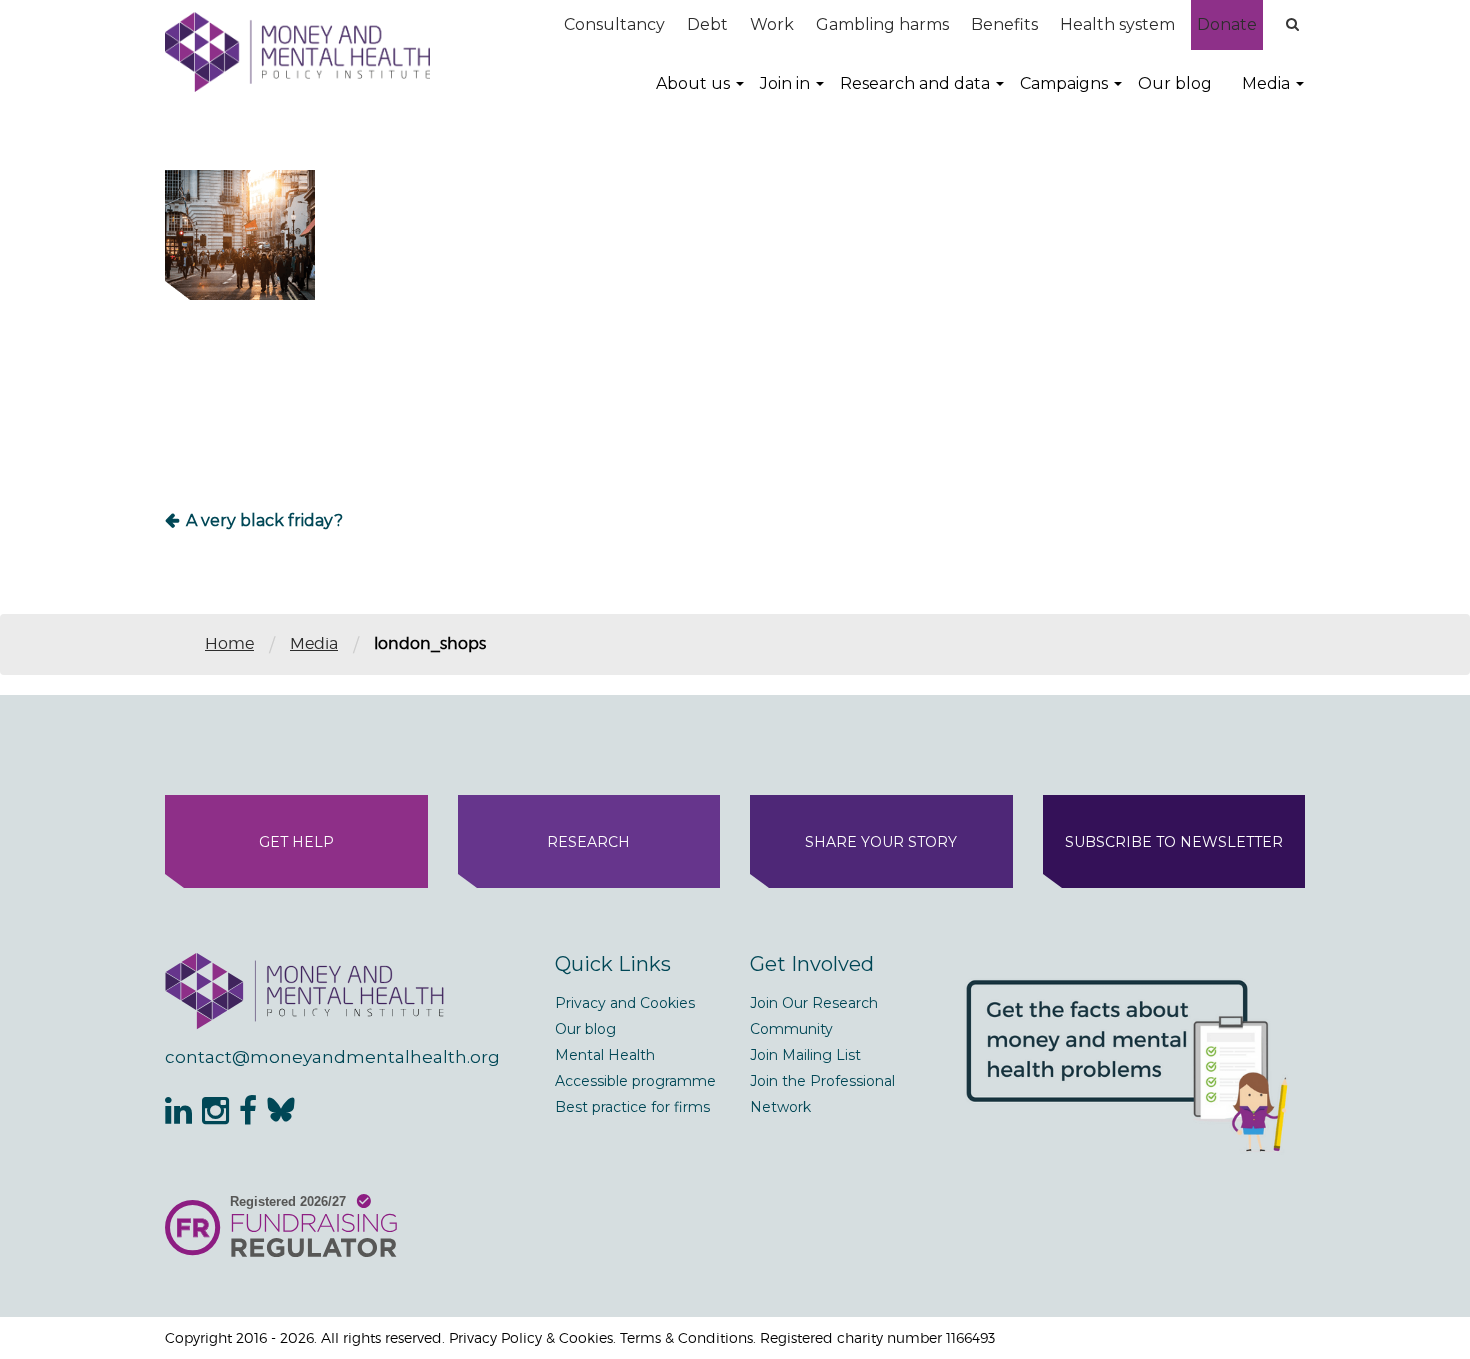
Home (229, 643)
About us (693, 83)
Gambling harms (882, 24)
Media (1266, 83)
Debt (707, 24)
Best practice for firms (632, 1107)
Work (772, 24)
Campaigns (1064, 83)
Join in (785, 83)
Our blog (1175, 83)
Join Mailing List (805, 1055)
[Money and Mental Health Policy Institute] (297, 51)
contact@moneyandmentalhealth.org (332, 1057)
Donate (1227, 24)
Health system (1117, 24)
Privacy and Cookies (625, 1003)
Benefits (1004, 24)
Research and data (915, 83)
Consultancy (614, 24)
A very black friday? (264, 520)
